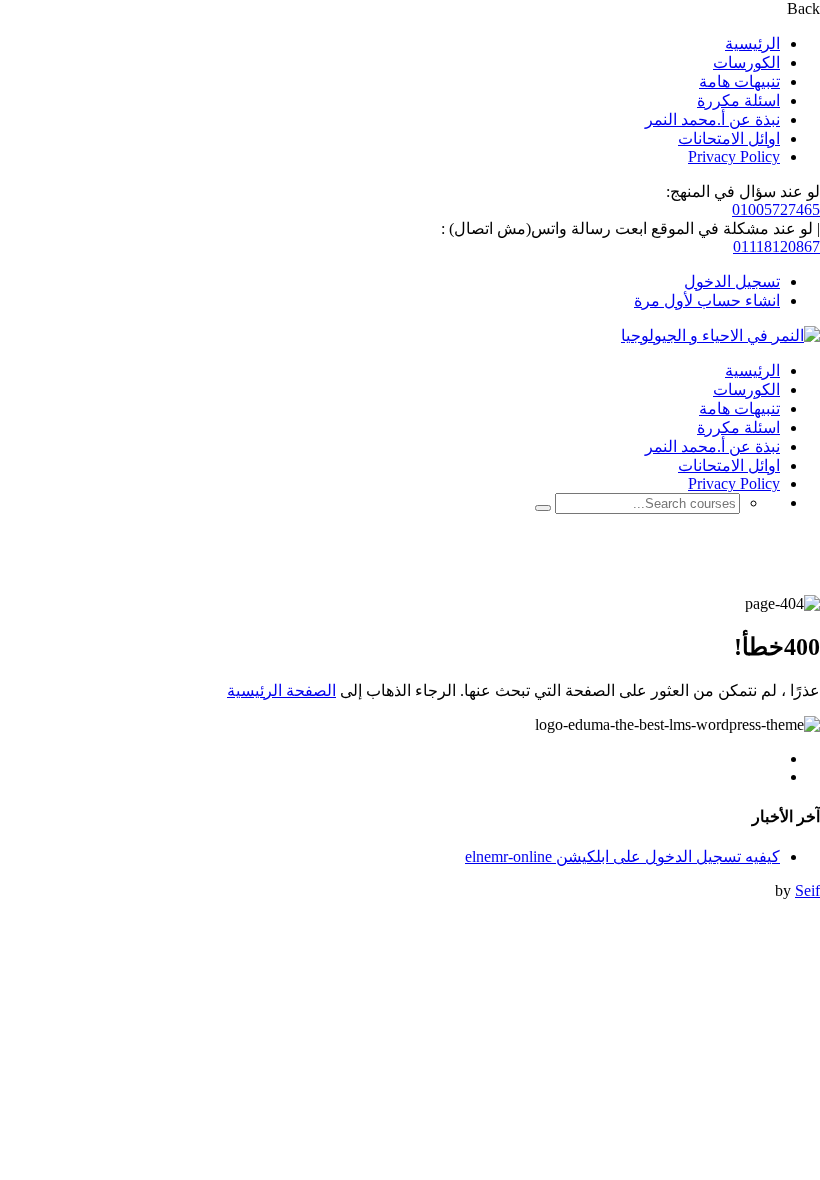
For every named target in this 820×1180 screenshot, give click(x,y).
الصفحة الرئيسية (281, 690)
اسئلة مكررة (738, 100)
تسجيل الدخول (732, 281)
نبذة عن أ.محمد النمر (712, 119)
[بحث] (543, 508)
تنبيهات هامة (739, 81)
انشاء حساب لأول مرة (707, 300)
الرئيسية (752, 43)
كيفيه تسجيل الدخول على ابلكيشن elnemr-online (622, 856)
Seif (807, 890)
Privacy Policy (734, 156)
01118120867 (776, 246)
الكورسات (746, 62)
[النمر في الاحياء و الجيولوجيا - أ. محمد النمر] (720, 335)
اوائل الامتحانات (729, 138)
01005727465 (776, 209)
